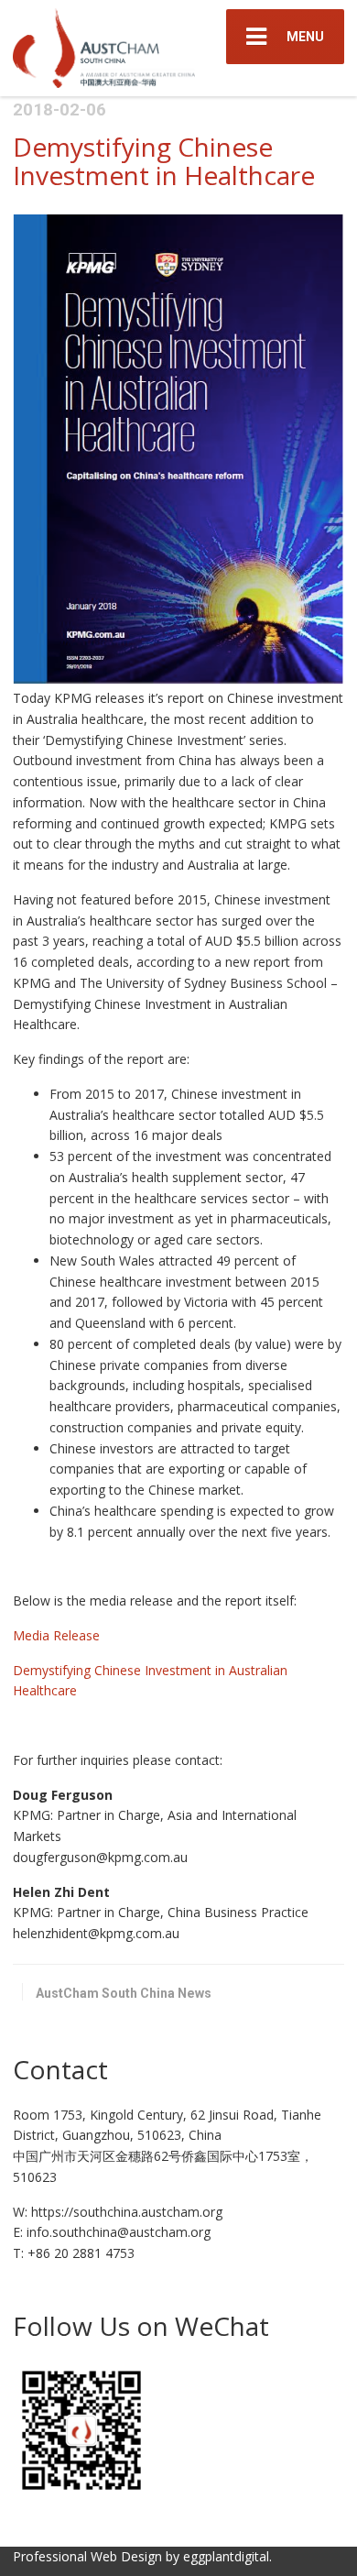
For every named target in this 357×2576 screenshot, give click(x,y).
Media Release (58, 1635)
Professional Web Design (87, 2556)
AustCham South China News (124, 1993)
